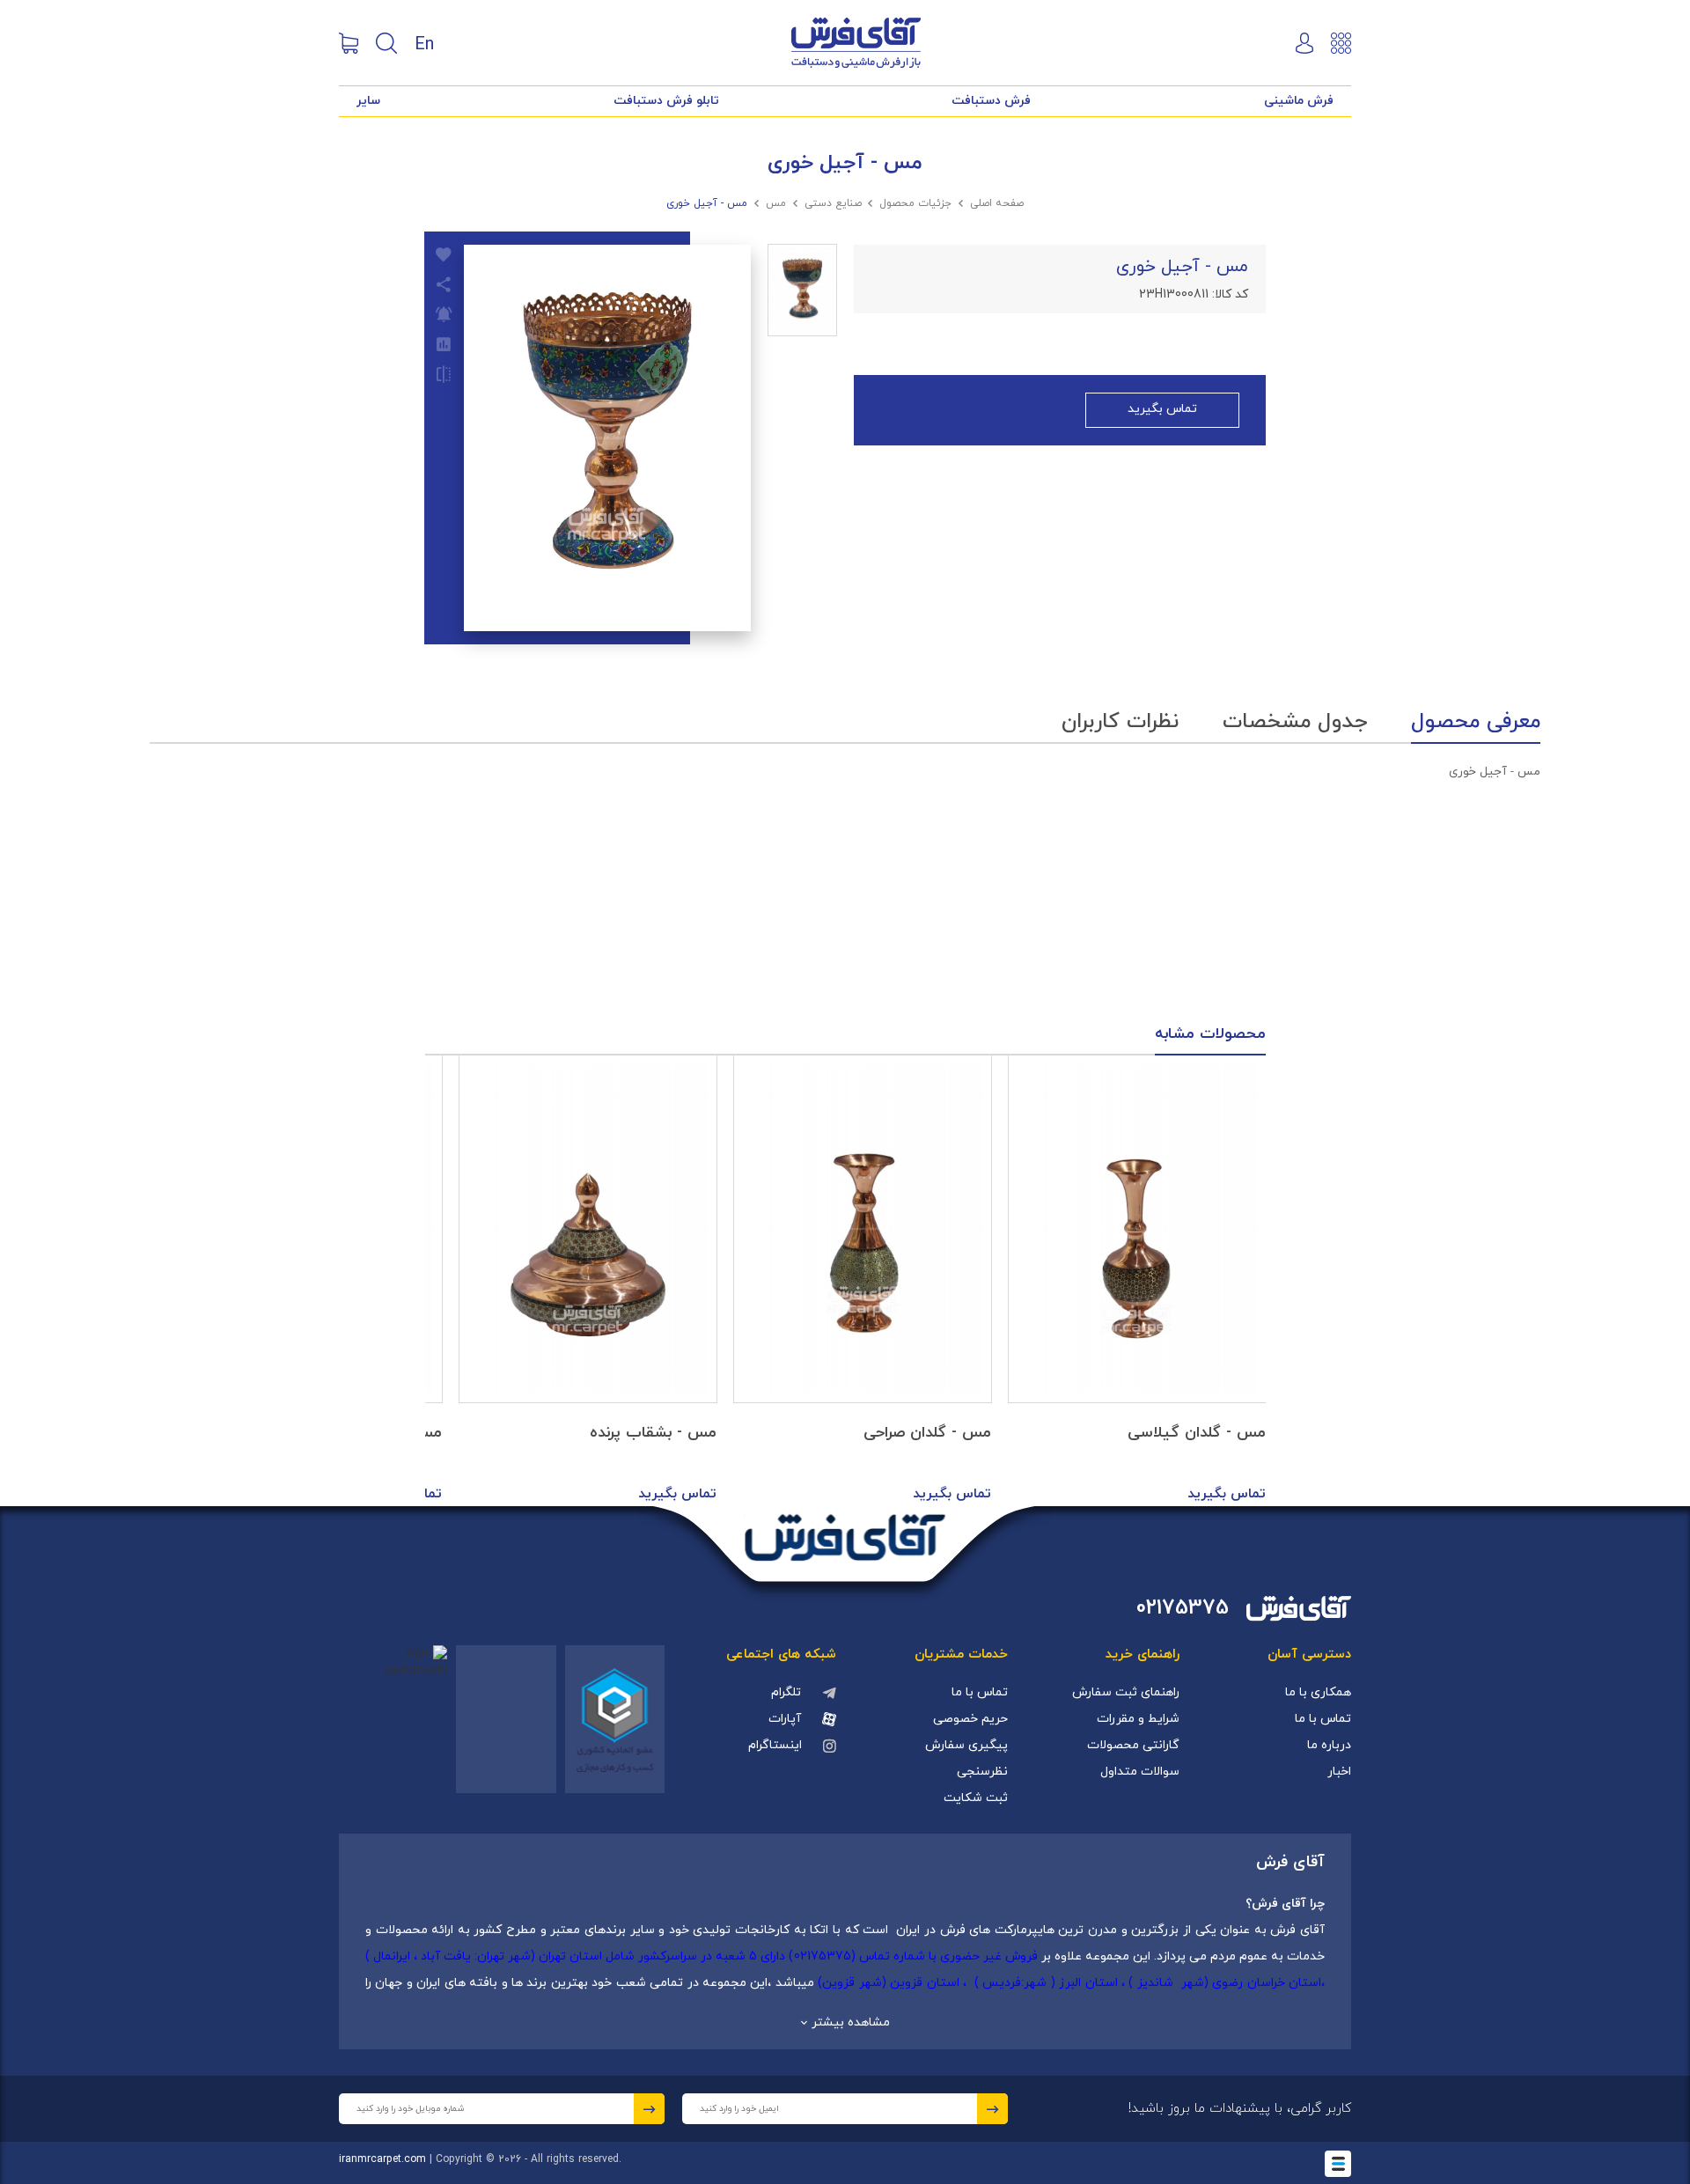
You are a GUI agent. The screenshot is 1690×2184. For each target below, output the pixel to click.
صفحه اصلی (997, 203)
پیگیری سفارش (966, 1745)
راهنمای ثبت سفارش (1126, 1692)
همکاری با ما (1318, 1692)
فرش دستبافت (991, 101)
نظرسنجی (982, 1772)
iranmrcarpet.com (382, 2159)
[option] (1137, 1281)
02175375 (1183, 1609)
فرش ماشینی (1299, 101)
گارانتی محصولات (1133, 1745)
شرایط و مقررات (1138, 1719)
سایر (368, 101)
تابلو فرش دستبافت (666, 101)
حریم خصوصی (970, 1719)
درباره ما (1329, 1745)
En (424, 43)
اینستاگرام (775, 1745)
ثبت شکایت (976, 1798)
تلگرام (786, 1692)
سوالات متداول (1140, 1772)
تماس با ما (1323, 1719)
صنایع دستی (833, 203)
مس (776, 203)
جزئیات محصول (915, 203)
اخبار (1339, 1772)
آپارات (785, 1719)
